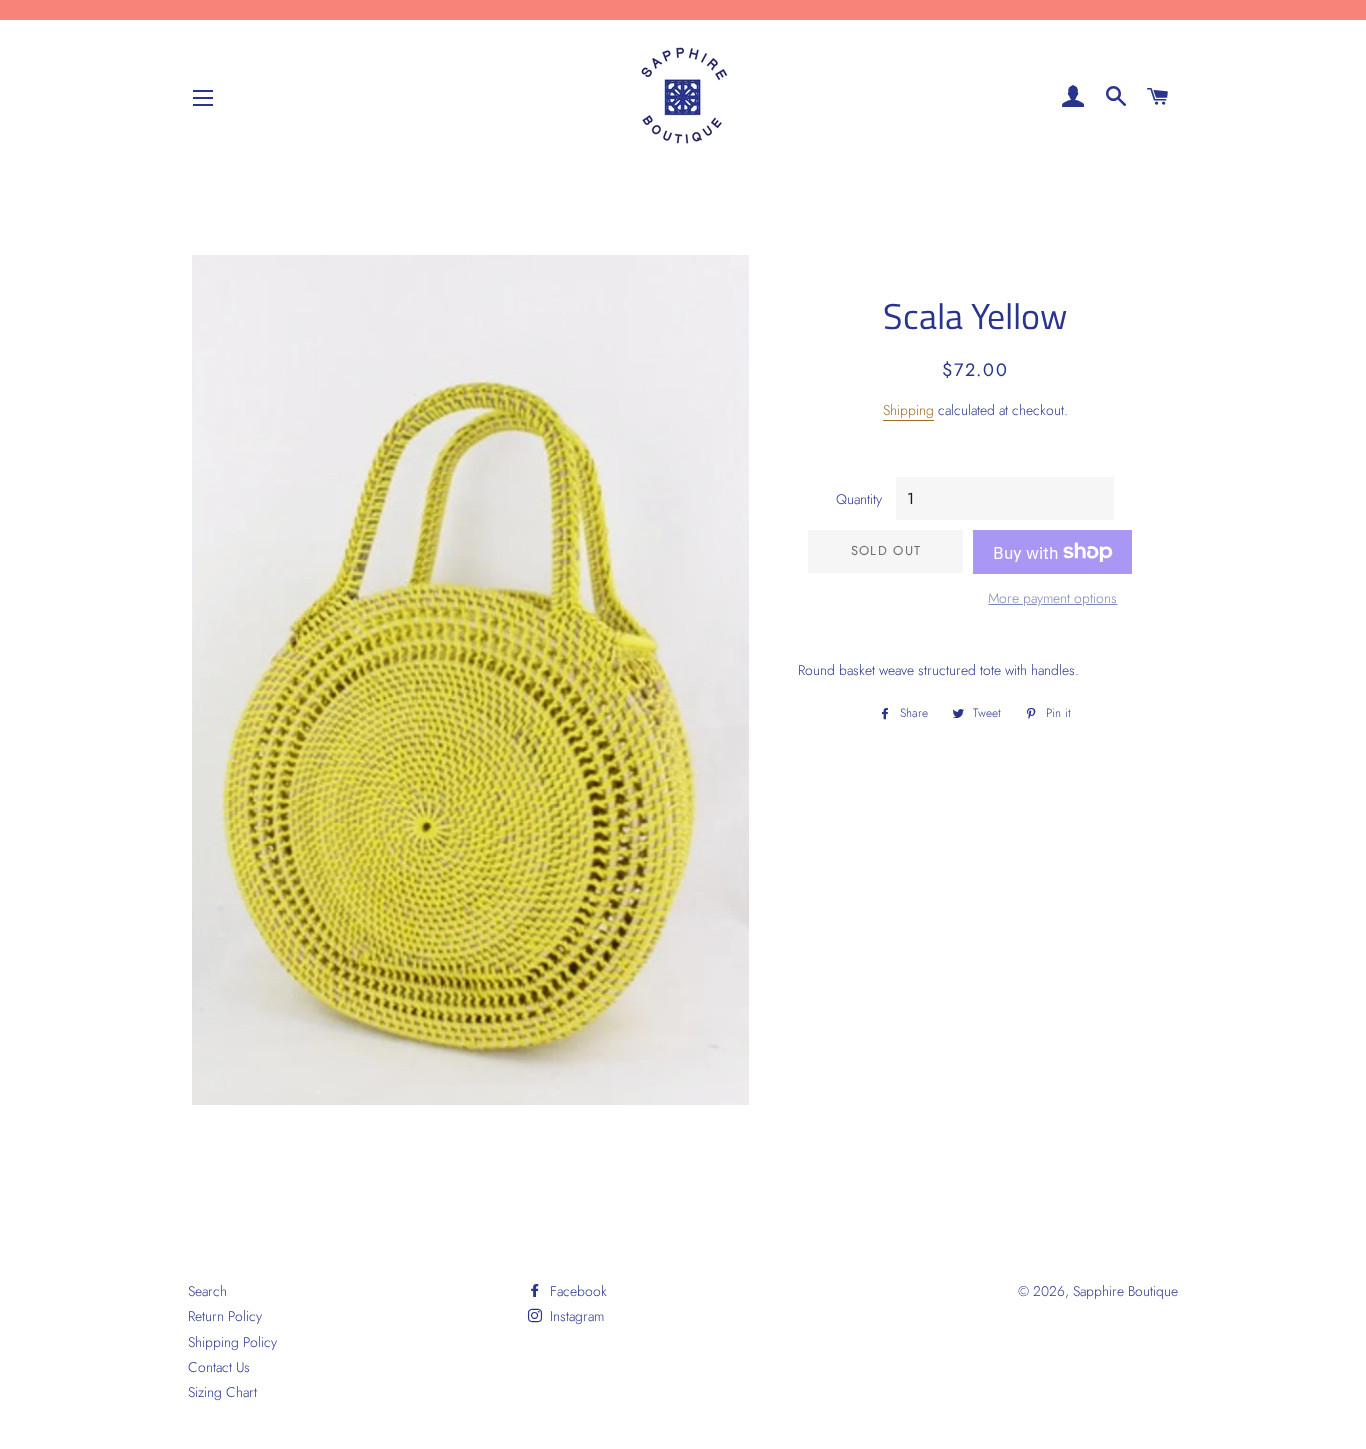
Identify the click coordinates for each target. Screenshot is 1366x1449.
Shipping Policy (232, 1342)
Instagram (575, 1316)
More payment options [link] (1052, 598)
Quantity (859, 499)
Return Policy (225, 1316)
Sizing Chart (222, 1392)
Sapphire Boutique (1125, 1291)
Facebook (576, 1291)
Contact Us (219, 1367)
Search (207, 1291)
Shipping (908, 410)
